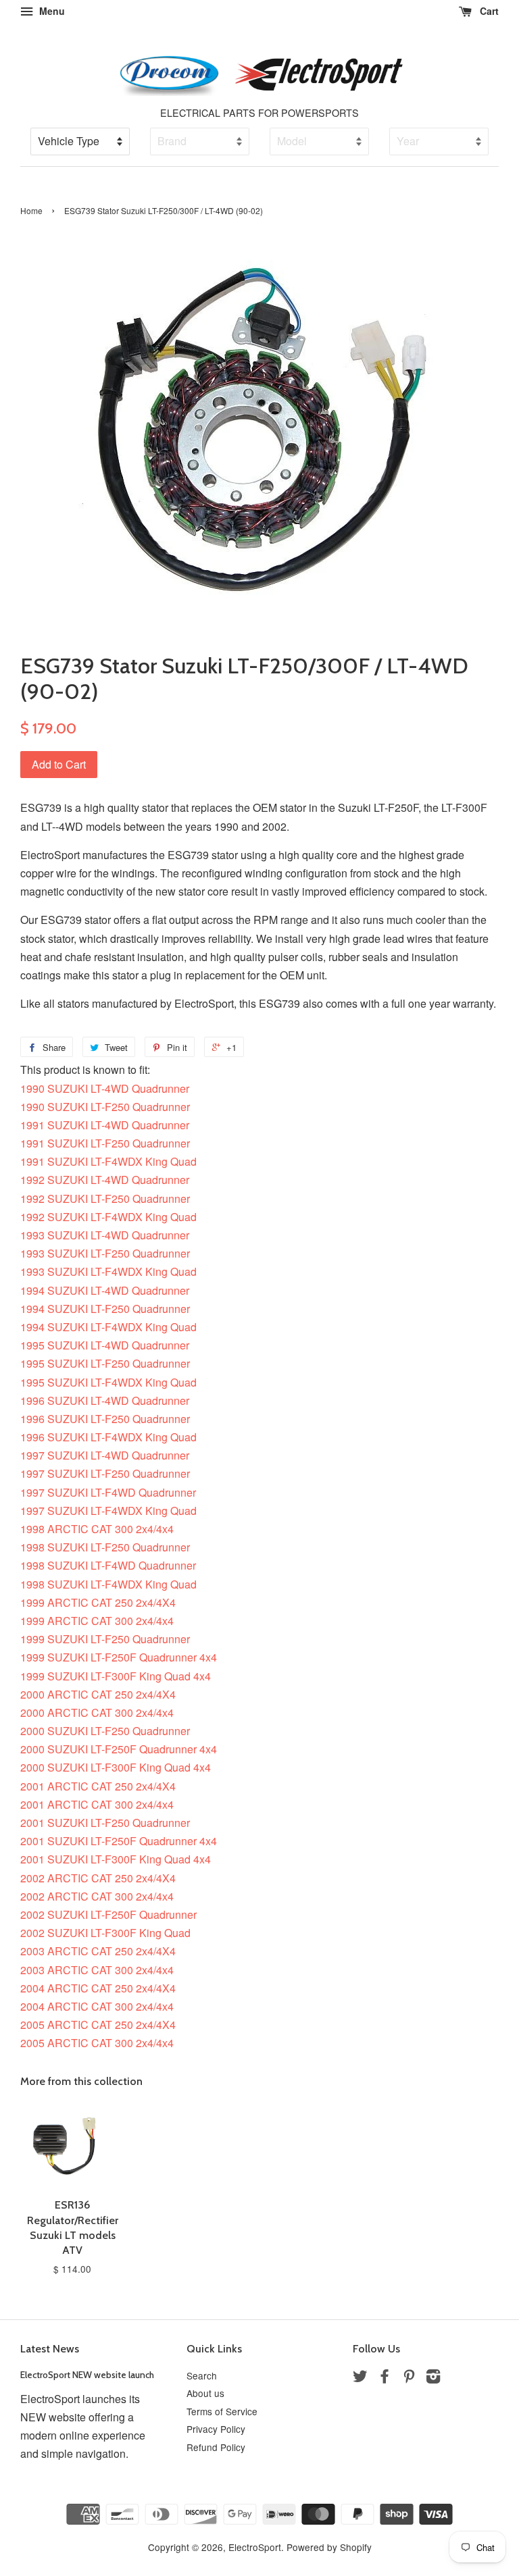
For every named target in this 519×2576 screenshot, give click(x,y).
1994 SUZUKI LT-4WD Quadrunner (105, 1290)
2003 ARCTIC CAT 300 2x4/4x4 (97, 1970)
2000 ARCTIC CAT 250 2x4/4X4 (98, 1694)
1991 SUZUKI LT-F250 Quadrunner (105, 1143)
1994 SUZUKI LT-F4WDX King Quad (108, 1327)
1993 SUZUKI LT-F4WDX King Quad (108, 1271)
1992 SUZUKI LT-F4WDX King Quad (108, 1217)
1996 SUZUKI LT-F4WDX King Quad (108, 1437)
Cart (488, 11)
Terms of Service (222, 2411)
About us (205, 2393)
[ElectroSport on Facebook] (385, 2378)
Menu (51, 11)
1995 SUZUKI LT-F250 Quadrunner (105, 1363)
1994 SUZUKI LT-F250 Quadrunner (105, 1309)
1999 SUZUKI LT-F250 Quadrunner (105, 1639)
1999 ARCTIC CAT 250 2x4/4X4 (98, 1602)
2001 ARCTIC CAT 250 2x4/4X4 (98, 1786)
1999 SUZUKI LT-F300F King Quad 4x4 (116, 1676)
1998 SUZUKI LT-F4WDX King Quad (108, 1584)
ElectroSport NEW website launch (87, 2375)
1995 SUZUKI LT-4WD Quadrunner (105, 1345)
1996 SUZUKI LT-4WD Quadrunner (105, 1400)
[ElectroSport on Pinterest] (409, 2378)
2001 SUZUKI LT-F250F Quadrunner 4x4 (119, 1841)
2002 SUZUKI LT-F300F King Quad (105, 1933)
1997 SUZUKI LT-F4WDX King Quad (108, 1511)
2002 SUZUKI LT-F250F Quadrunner (108, 1914)
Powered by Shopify (329, 2547)
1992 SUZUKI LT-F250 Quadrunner (105, 1199)
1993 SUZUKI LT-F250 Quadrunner (105, 1253)
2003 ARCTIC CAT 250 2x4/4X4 (98, 1951)
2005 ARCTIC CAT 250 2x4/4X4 (98, 2025)
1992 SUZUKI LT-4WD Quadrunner (105, 1180)
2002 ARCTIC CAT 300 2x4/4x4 (97, 1896)
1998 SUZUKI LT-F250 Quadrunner (105, 1547)
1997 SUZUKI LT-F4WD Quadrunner (108, 1492)
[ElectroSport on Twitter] (360, 2378)
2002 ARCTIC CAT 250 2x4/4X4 (98, 1878)
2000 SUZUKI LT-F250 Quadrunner (105, 1731)
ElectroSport (255, 2547)
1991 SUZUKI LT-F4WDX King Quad (108, 1161)
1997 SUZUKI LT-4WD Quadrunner (105, 1455)
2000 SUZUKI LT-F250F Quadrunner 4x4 (119, 1749)
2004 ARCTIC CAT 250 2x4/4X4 (98, 1988)
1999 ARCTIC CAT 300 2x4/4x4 (97, 1621)
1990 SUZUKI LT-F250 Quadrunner (105, 1107)
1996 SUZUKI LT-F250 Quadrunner (105, 1419)
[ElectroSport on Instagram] (433, 2378)
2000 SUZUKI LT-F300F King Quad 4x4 (116, 1767)
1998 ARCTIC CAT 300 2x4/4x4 (97, 1529)
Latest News (50, 2349)
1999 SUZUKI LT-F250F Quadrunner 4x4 (119, 1657)
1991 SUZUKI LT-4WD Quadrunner (105, 1125)
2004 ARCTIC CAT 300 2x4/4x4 (97, 2006)
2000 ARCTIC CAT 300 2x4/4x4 (97, 1712)
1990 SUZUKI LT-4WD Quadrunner (105, 1088)
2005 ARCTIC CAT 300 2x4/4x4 (97, 2043)
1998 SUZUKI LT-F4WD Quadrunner (108, 1565)
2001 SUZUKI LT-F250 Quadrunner (105, 1823)
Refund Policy (216, 2447)
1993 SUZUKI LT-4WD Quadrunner (105, 1235)
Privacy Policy (216, 2429)
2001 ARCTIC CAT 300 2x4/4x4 (97, 1804)
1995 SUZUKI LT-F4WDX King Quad (108, 1382)
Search (202, 2375)
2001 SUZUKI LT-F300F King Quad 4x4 (116, 1859)
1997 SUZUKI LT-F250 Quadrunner (105, 1473)
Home (31, 210)
